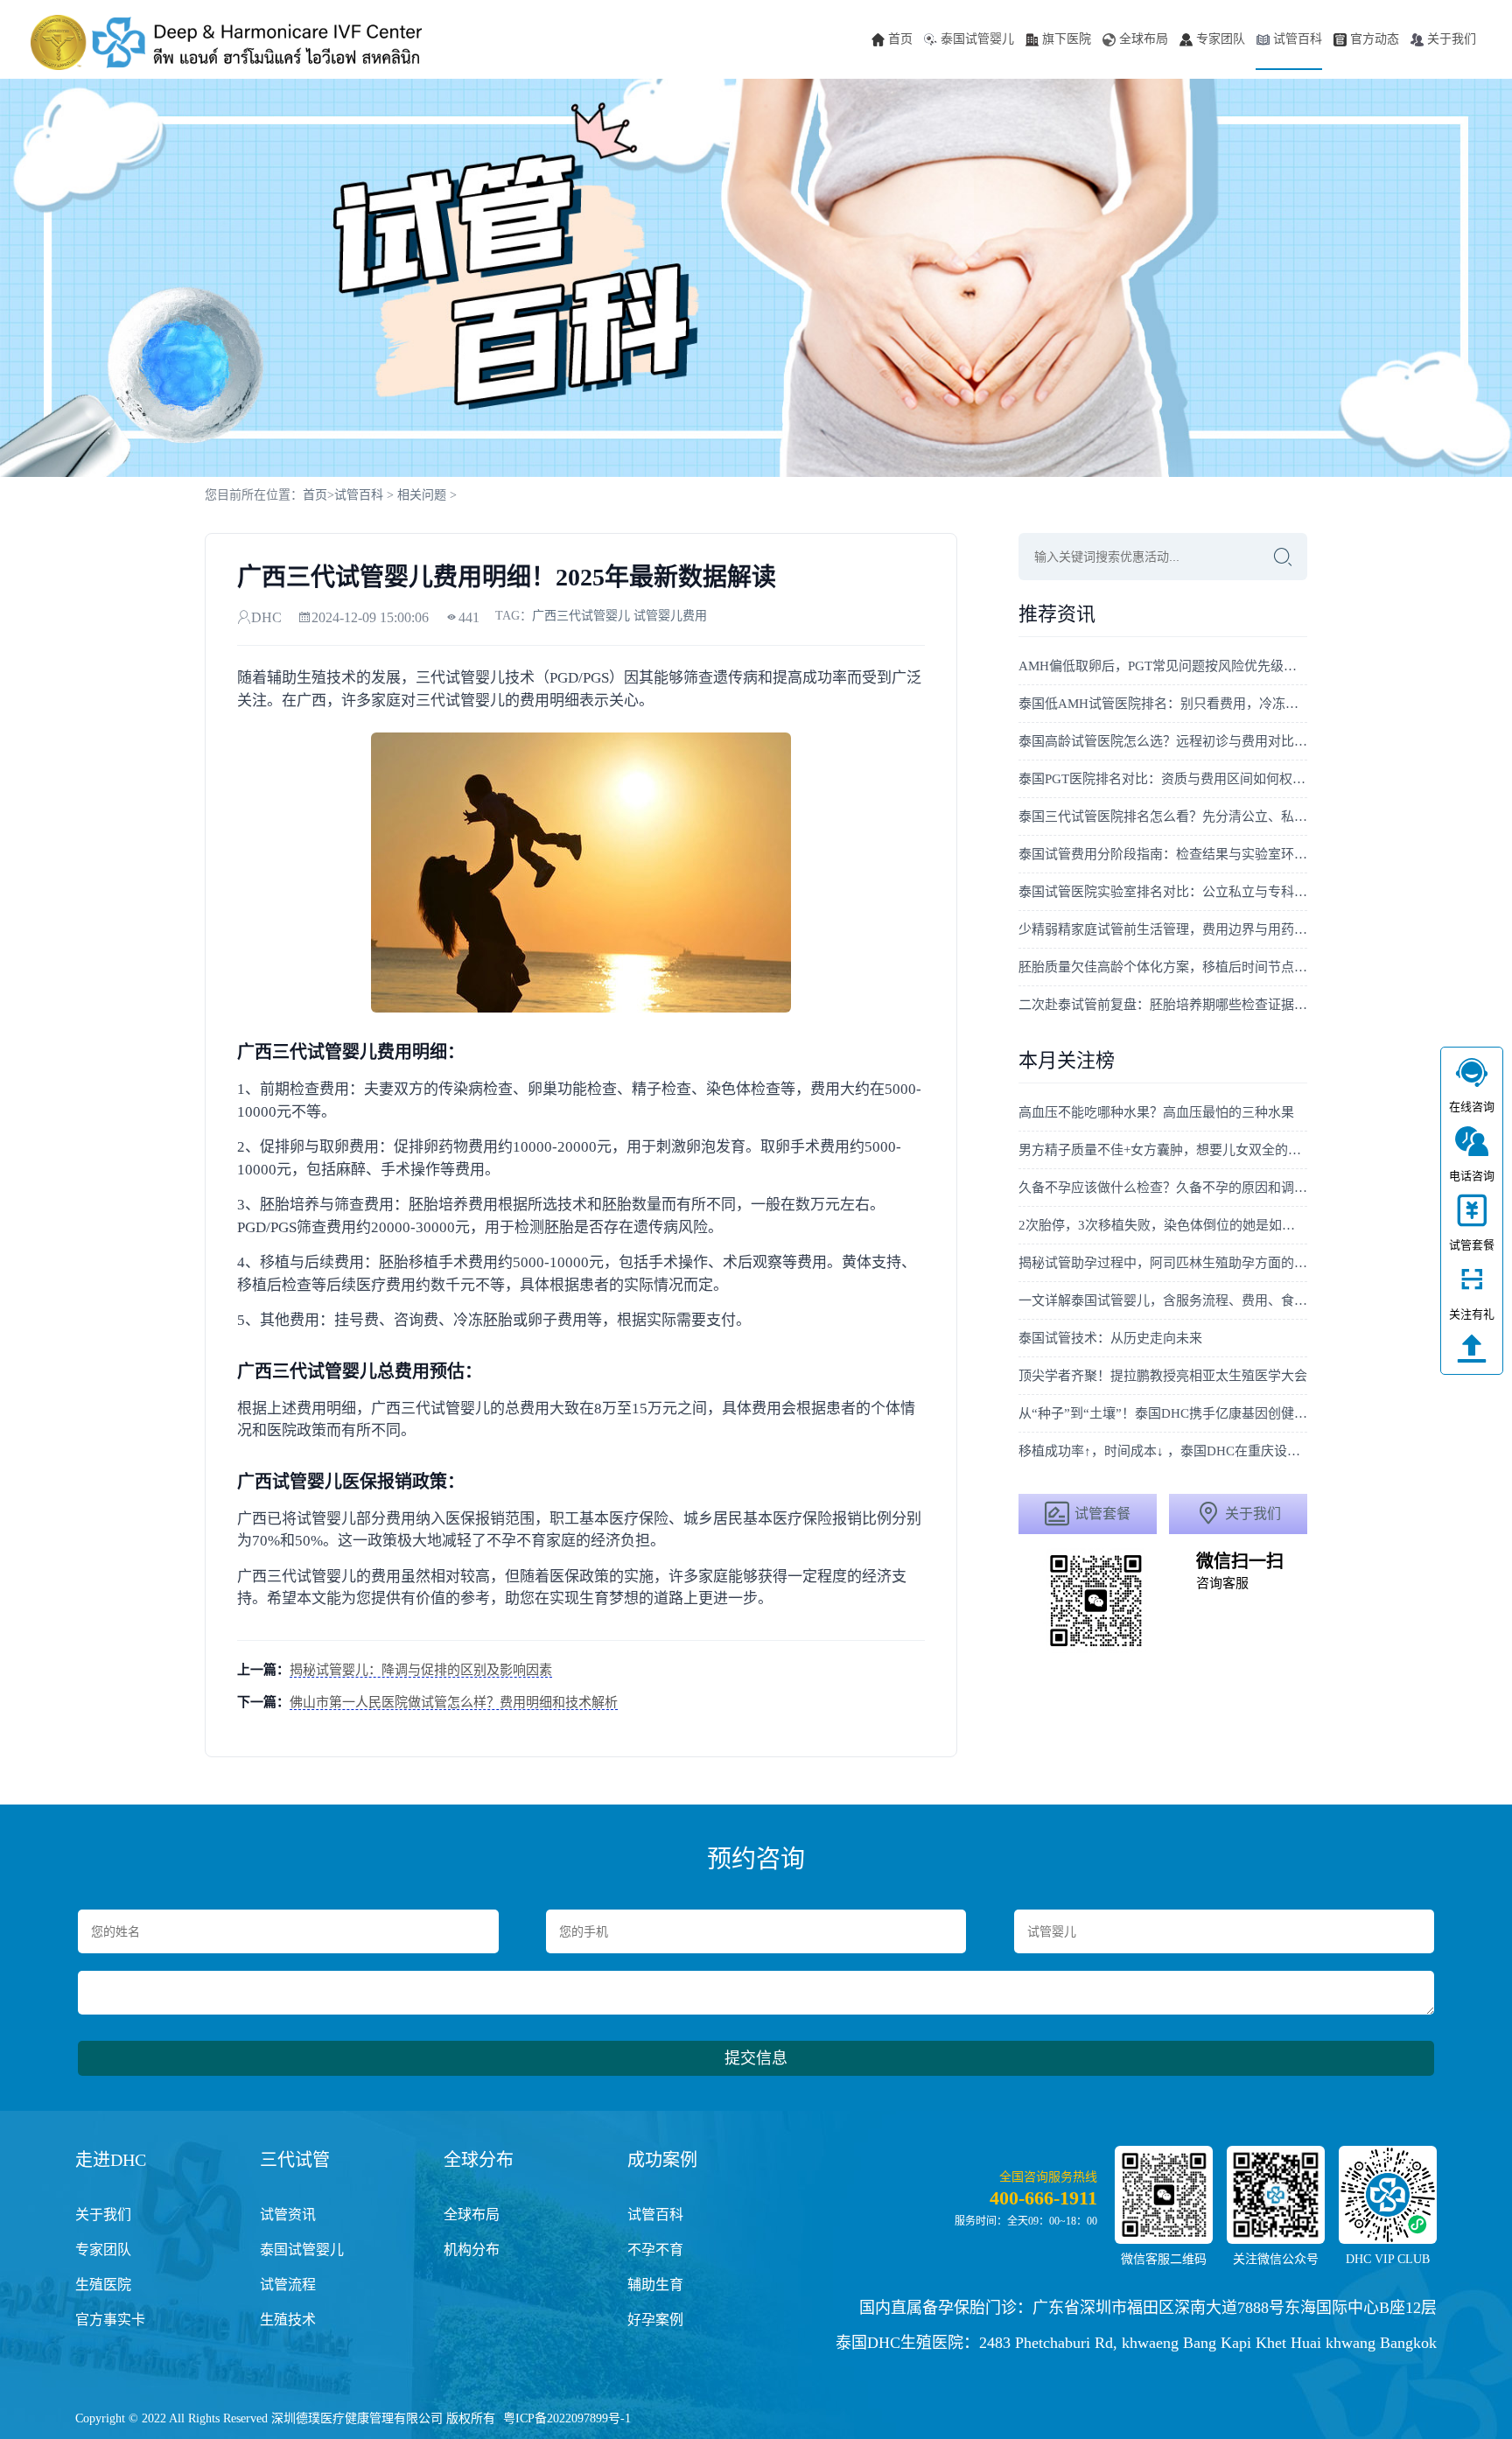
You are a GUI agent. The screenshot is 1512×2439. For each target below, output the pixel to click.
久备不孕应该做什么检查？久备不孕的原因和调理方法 (1163, 1188)
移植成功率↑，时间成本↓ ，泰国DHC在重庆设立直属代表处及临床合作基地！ (1163, 1451)
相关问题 (422, 495)
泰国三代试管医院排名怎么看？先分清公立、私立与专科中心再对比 (1163, 817)
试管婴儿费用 (670, 616)
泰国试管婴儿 (977, 39)
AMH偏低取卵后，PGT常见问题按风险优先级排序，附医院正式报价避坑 (1163, 666)
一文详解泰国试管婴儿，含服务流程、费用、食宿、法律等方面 (1163, 1300)
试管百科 (1298, 39)
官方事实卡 (110, 2320)
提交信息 (756, 2058)
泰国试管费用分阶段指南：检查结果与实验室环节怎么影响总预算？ (1163, 854)
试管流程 (288, 2285)
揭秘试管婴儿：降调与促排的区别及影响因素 (421, 1670)
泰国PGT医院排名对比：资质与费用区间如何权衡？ (1163, 779)
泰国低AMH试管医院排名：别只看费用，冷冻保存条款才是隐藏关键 (1163, 704)
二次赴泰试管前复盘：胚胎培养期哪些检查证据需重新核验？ (1163, 1005)
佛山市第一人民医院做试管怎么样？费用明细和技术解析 (454, 1702)
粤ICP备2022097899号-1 (567, 2418)
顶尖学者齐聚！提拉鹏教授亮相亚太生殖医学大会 (1163, 1376)
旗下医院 (1067, 39)
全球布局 (1144, 39)
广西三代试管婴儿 (581, 616)
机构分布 (472, 2250)
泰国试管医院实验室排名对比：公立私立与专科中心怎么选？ (1163, 892)
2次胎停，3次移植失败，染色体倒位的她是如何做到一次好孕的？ (1163, 1225)
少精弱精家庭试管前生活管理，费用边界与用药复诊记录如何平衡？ (1163, 929)
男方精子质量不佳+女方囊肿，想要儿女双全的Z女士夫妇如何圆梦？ (1163, 1150)
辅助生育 (655, 2285)
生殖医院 (103, 2285)
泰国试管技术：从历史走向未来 (1110, 1338)
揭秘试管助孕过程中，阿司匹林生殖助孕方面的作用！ (1163, 1263)
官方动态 (1375, 39)
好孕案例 (655, 2320)
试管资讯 (288, 2215)
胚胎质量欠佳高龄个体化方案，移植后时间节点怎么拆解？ (1163, 967)
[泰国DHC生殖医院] (227, 42)
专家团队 (1221, 39)
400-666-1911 (1043, 2198)
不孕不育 (655, 2250)
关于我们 (1452, 39)
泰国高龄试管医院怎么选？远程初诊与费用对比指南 (1163, 741)
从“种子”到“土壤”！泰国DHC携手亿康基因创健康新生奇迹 (1163, 1413)
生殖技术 (288, 2320)
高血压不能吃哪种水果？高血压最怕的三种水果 (1156, 1112)
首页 (900, 39)
